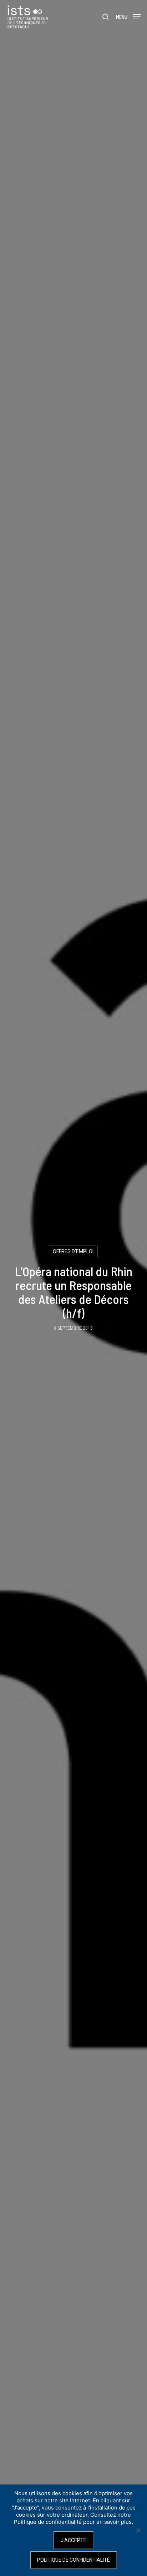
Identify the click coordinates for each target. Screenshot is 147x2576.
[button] (128, 16)
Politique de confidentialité (73, 2560)
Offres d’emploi (73, 1251)
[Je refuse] (138, 2530)
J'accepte (73, 2540)
